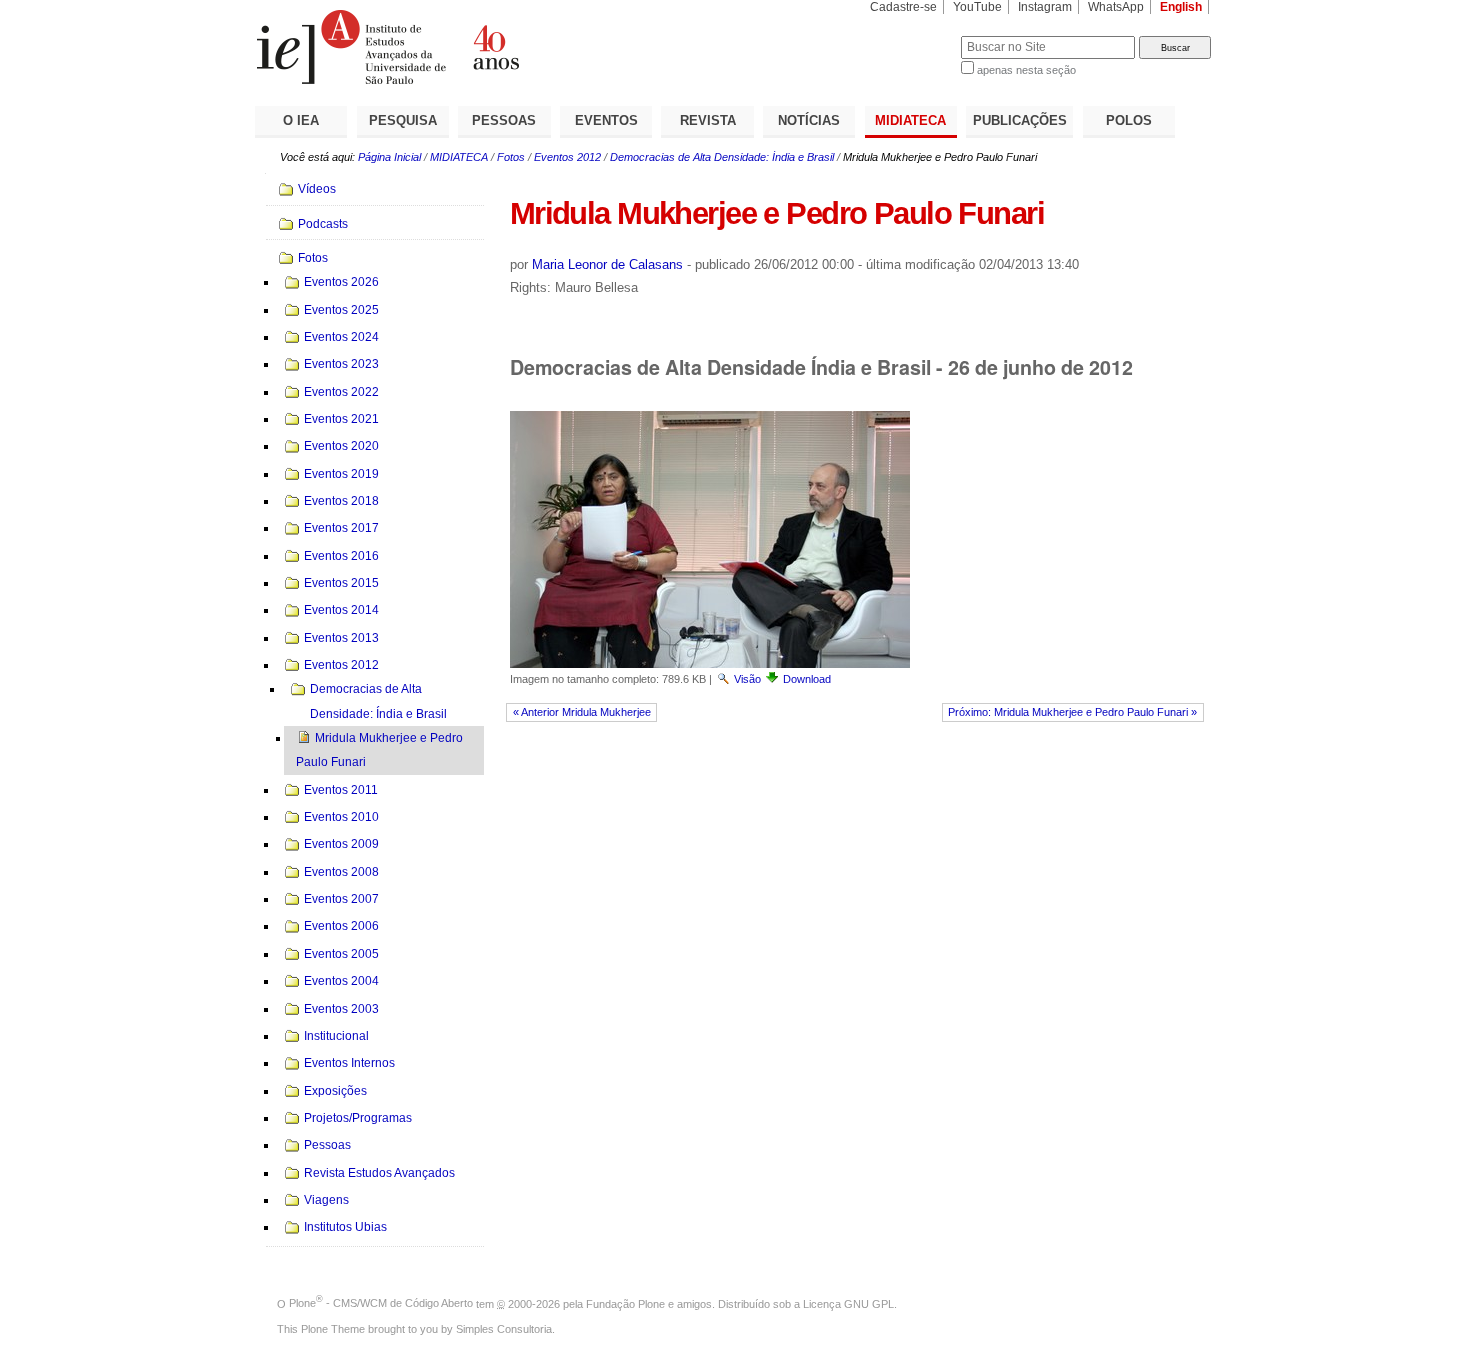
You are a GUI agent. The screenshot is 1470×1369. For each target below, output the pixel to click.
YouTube (977, 7)
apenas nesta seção (1026, 70)
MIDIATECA (910, 120)
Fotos (511, 157)
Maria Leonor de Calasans (607, 264)
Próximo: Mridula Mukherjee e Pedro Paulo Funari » (1072, 712)
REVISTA (708, 120)
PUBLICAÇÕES (1020, 120)
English (1181, 7)
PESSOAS (504, 120)
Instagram (1045, 7)
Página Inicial (389, 157)
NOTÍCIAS (809, 120)
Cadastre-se (903, 7)
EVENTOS (606, 120)
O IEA (301, 120)
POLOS (1129, 120)
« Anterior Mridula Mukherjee (582, 712)
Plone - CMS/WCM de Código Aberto (381, 1303)
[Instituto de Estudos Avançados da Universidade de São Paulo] (495, 47)
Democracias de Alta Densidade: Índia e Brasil (722, 157)
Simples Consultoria (504, 1329)
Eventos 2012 (567, 157)
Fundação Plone (625, 1303)
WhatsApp (1116, 7)
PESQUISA (403, 120)
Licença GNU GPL (848, 1303)
